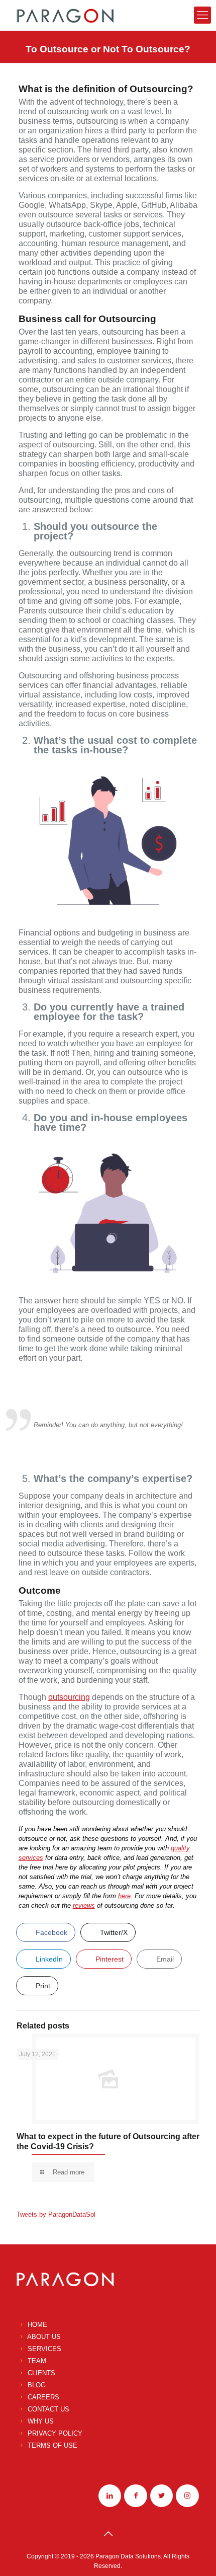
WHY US (41, 2421)
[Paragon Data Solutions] (65, 15)
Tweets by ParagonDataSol (56, 2214)
